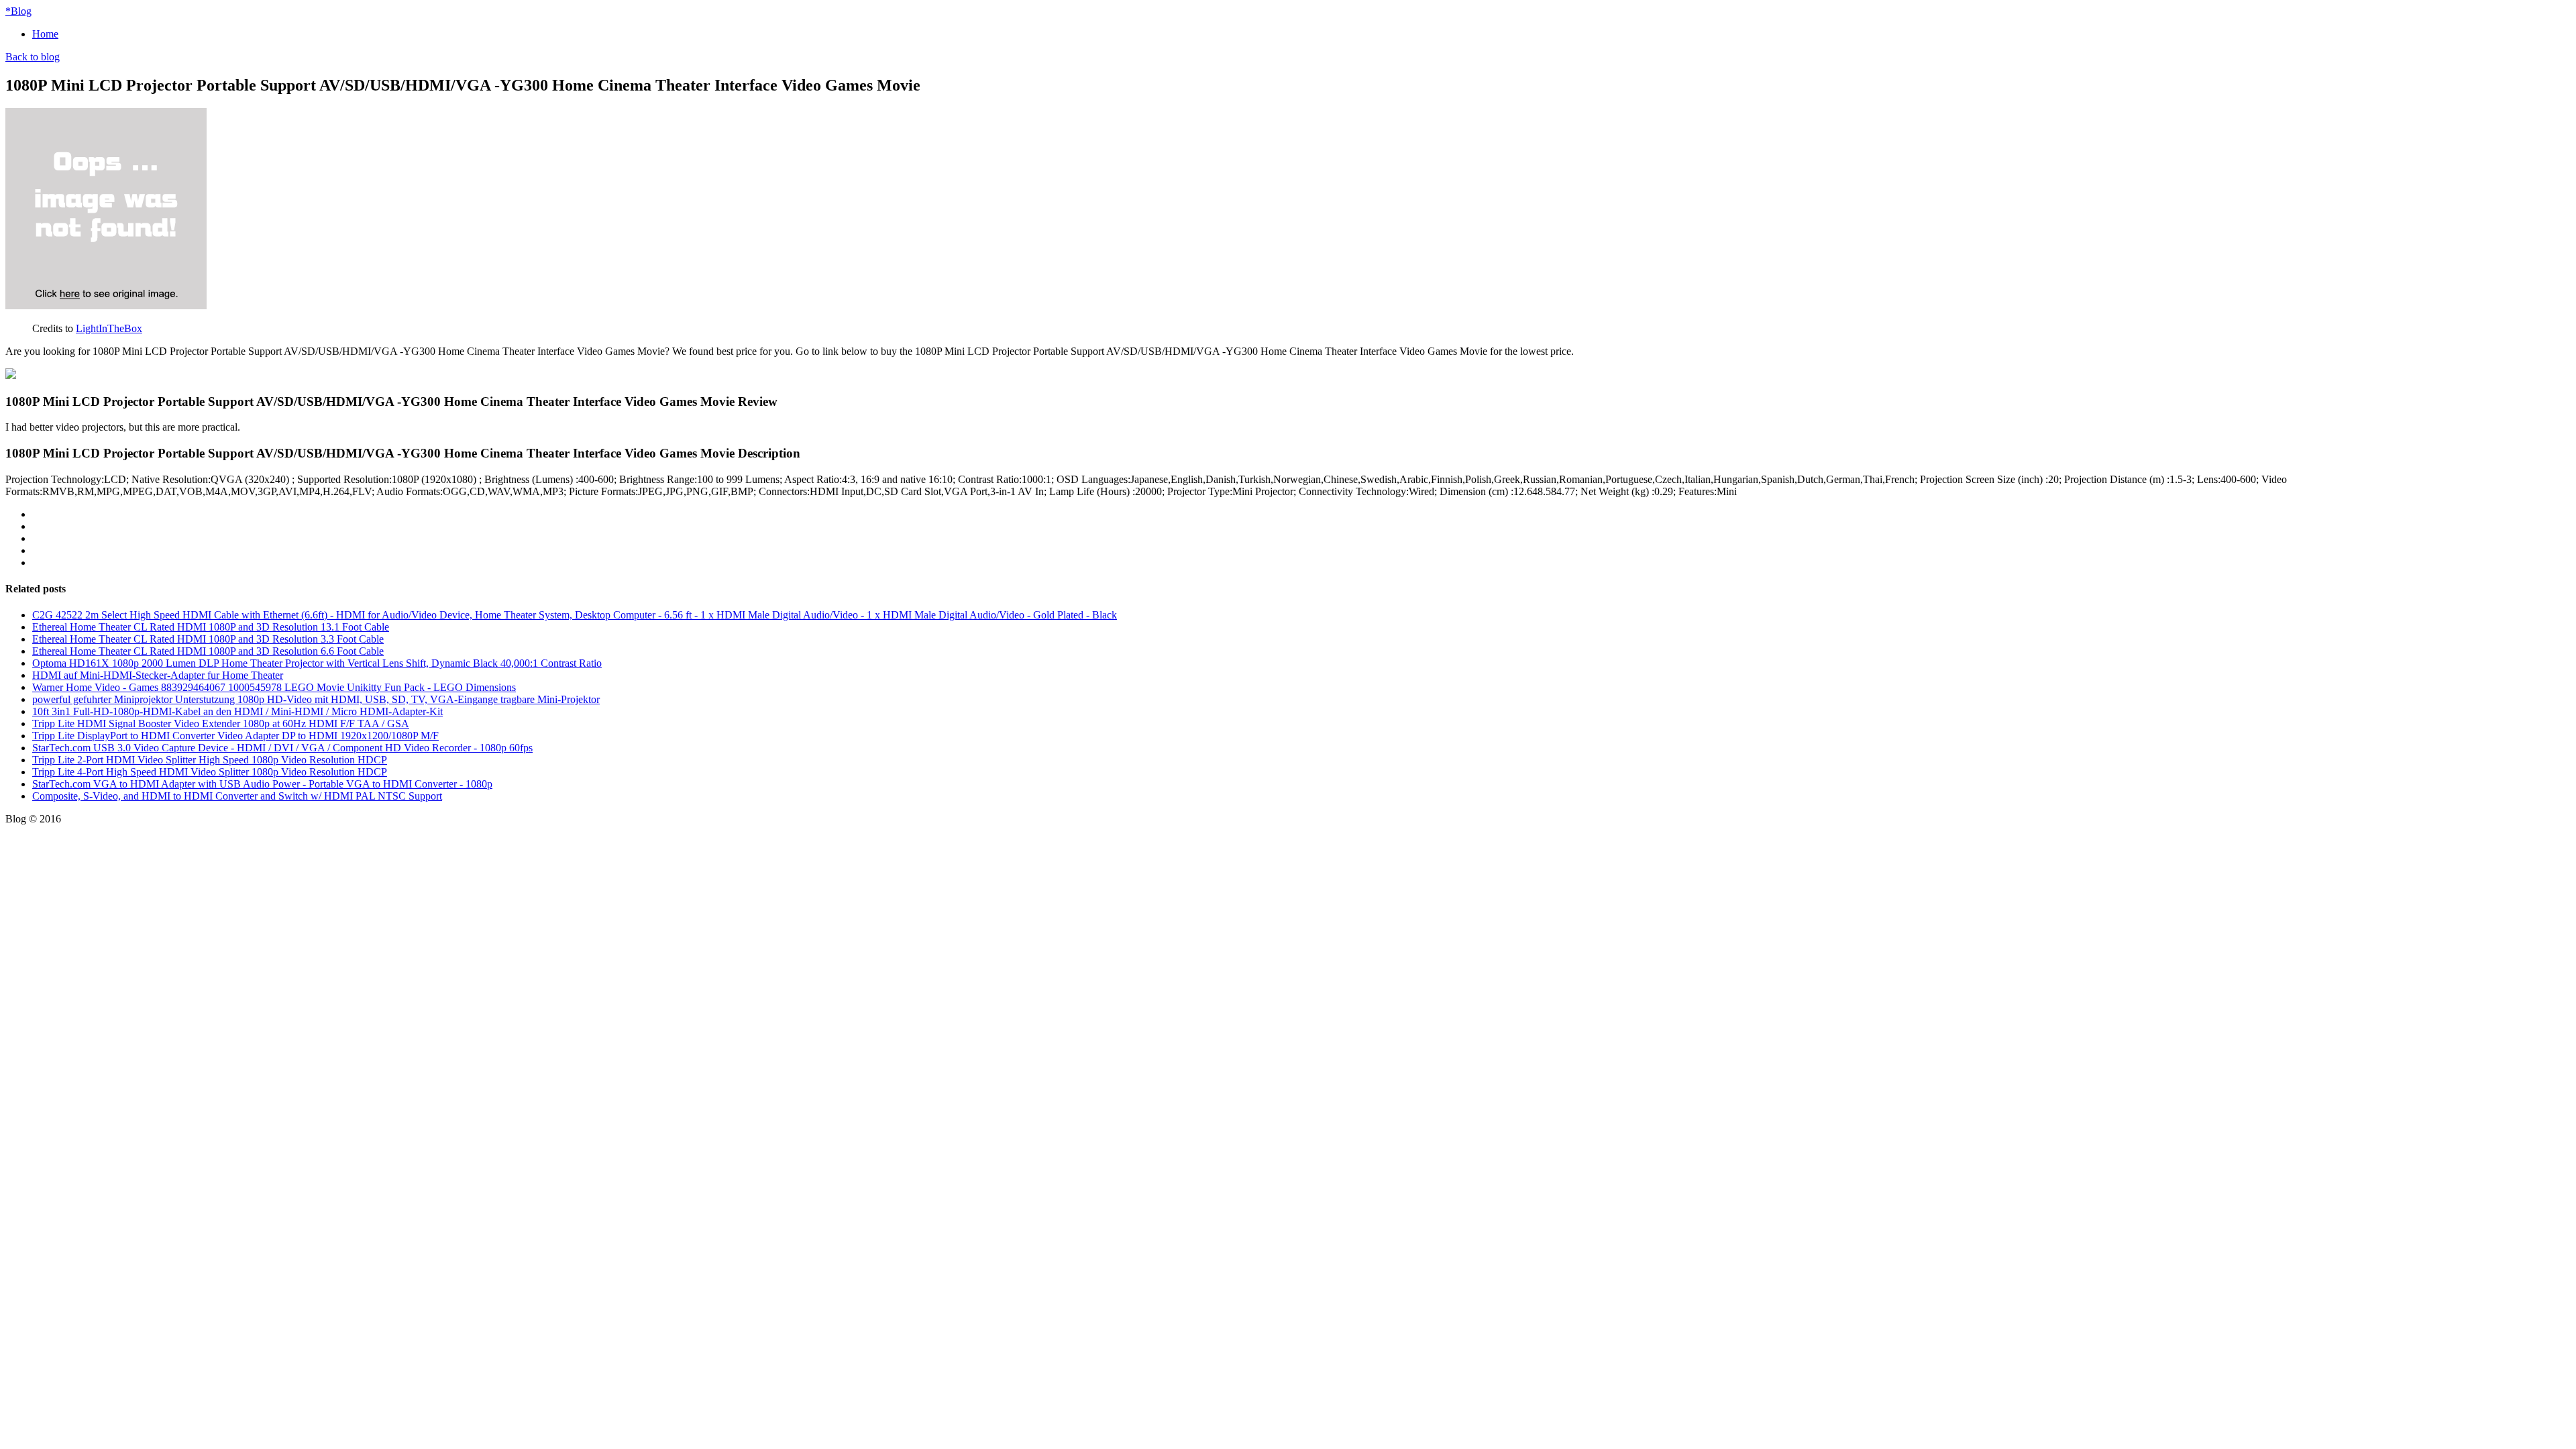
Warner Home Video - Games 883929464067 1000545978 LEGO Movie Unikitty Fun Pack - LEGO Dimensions (274, 687)
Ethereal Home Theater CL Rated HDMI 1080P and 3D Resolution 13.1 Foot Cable (211, 627)
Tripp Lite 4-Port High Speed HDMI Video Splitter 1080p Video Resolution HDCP (210, 772)
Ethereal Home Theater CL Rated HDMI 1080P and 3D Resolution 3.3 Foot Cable (208, 639)
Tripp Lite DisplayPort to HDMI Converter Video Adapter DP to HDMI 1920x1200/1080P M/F (235, 736)
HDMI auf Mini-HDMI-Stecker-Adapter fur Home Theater (158, 675)
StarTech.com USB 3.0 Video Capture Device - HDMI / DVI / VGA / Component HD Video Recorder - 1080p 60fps (282, 748)
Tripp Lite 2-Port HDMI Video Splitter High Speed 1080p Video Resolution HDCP (210, 760)
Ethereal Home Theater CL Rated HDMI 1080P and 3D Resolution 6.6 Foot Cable (208, 651)
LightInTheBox (109, 328)
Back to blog (33, 57)
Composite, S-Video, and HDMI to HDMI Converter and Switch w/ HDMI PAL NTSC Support (237, 796)
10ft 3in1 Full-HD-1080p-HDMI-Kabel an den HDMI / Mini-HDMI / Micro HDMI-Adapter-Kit (237, 711)
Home (45, 34)
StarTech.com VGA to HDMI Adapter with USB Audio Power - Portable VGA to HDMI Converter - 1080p (262, 784)
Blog (18, 11)
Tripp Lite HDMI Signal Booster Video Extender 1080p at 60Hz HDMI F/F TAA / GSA (221, 723)
